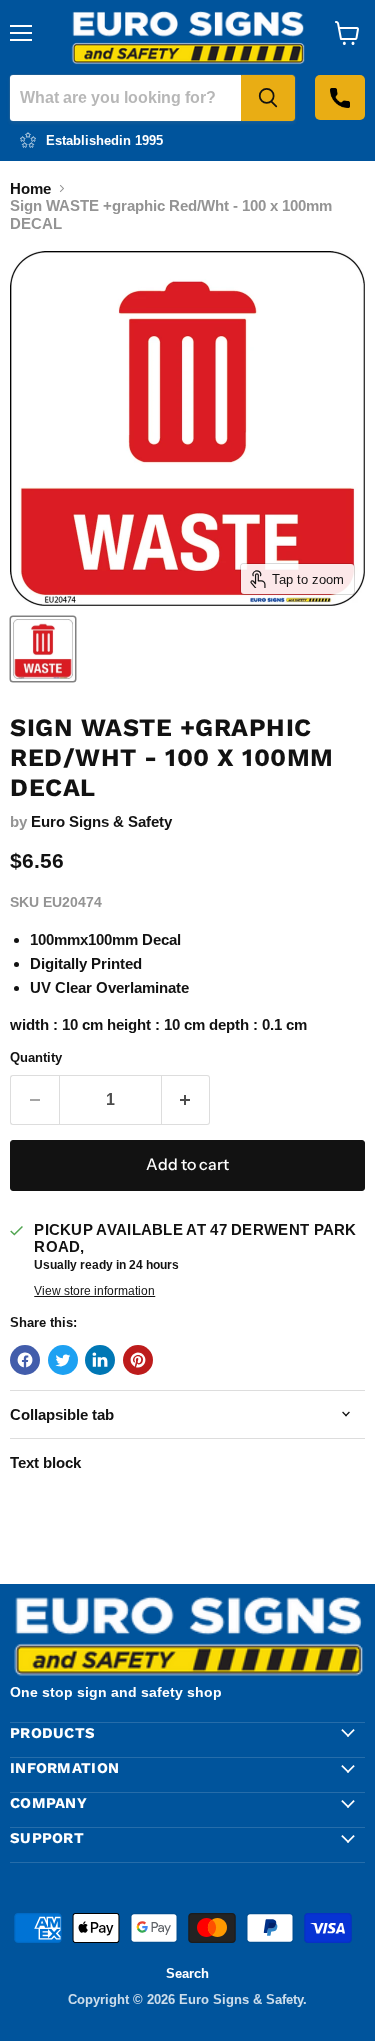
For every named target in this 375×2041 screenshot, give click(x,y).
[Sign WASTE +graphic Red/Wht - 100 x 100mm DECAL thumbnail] (43, 649)
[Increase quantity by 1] (186, 1100)
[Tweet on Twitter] (63, 1360)
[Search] (268, 98)
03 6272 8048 (340, 97)
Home (30, 188)
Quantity (36, 1057)
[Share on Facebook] (25, 1360)
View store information (94, 1291)
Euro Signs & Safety (101, 821)
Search (187, 1973)
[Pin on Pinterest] (138, 1360)
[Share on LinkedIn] (100, 1360)
